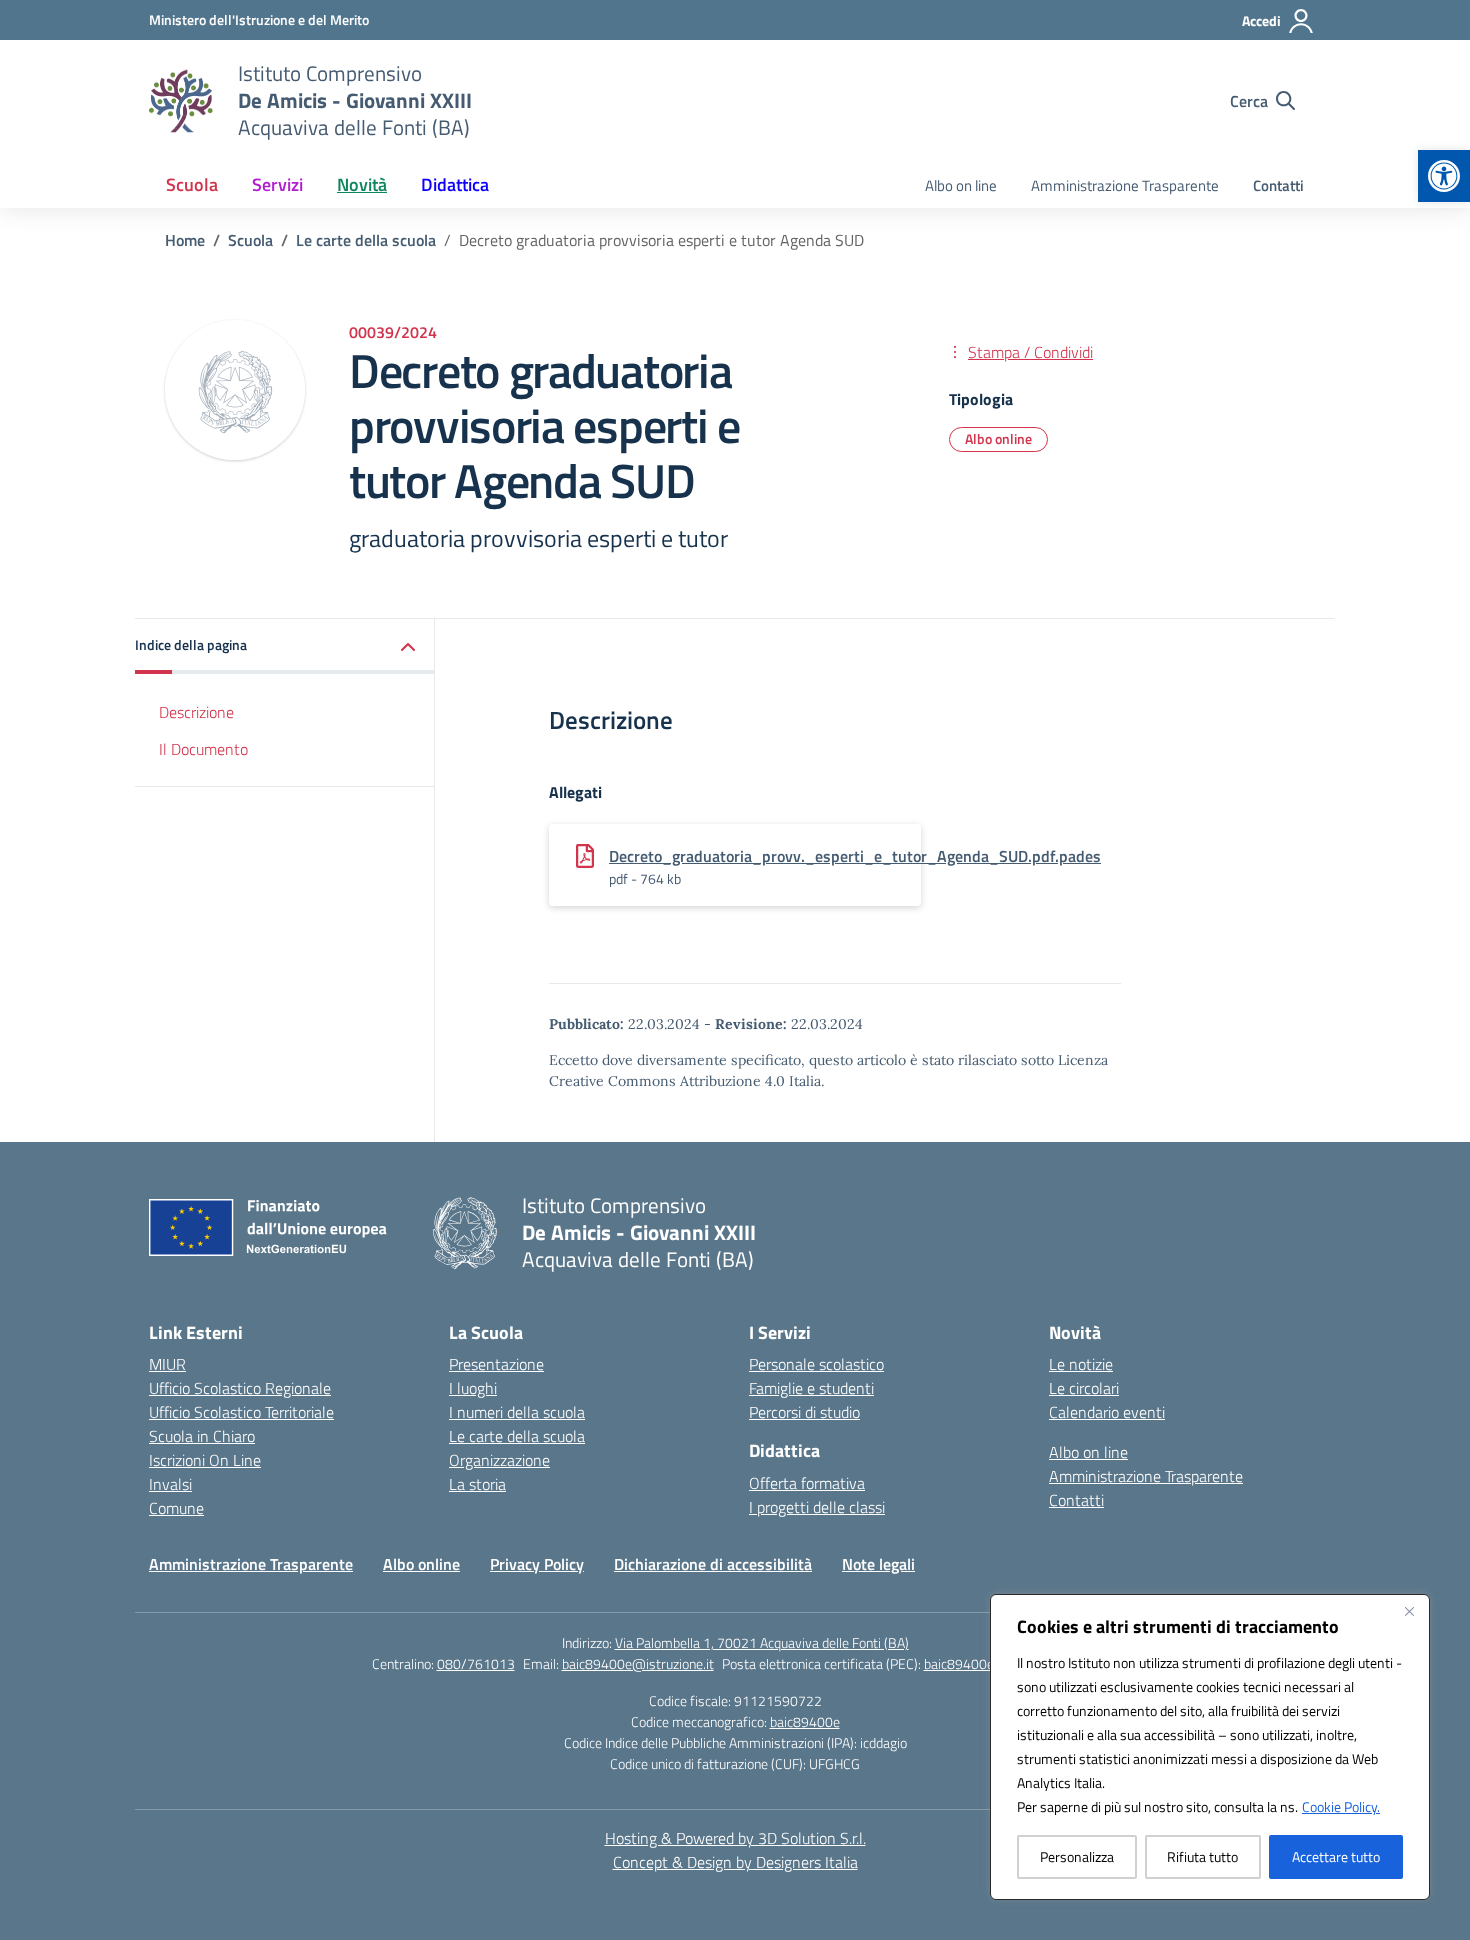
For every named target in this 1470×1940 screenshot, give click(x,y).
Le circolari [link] (1084, 1388)
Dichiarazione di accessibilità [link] (713, 1564)
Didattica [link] (455, 184)
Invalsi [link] (170, 1484)
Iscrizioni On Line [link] (205, 1460)
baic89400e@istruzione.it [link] (638, 1663)
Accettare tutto (1336, 1856)
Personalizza (1077, 1856)
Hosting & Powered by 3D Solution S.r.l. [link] (735, 1838)
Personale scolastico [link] (816, 1364)
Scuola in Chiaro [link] (202, 1436)
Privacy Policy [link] (537, 1564)
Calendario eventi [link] (1107, 1412)
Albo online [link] (998, 438)
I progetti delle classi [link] (817, 1507)
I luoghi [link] (473, 1388)
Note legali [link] (878, 1564)
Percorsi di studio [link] (804, 1412)
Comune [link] (176, 1508)
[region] (1210, 1747)
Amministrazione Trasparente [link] (1125, 185)
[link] (1444, 176)
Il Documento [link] (203, 749)
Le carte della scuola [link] (517, 1436)
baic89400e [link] (805, 1721)
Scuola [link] (192, 184)
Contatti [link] (1278, 185)
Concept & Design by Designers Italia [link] (735, 1862)
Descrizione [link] (196, 712)
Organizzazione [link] (499, 1460)
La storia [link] (477, 1484)
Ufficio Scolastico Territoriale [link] (241, 1412)
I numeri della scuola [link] (517, 1412)
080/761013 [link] (476, 1663)
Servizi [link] (277, 184)
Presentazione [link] (496, 1364)
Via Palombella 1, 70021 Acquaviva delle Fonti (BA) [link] (762, 1642)
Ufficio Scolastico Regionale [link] (240, 1388)
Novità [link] (362, 184)
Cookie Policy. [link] (1341, 1806)
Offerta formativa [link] (807, 1483)
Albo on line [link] (961, 185)
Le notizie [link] (1081, 1364)
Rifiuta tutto (1202, 1856)
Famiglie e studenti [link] (811, 1388)
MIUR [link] (167, 1364)
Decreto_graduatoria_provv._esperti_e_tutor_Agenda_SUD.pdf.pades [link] (855, 856)
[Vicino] (1409, 1611)
